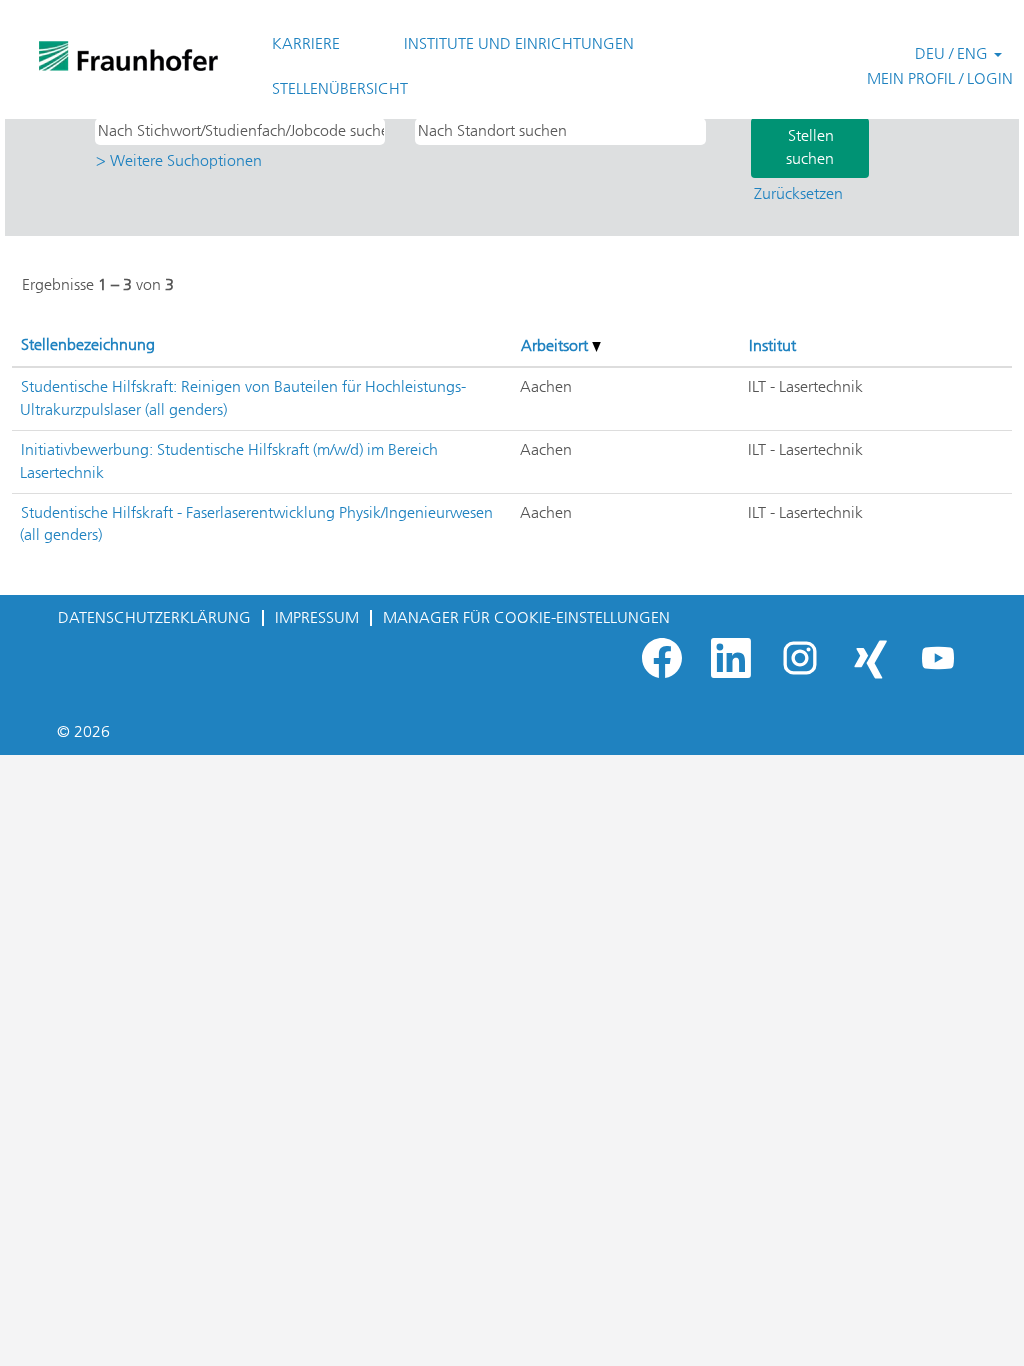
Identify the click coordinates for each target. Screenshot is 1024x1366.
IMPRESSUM (317, 617)
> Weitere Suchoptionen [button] (179, 160)
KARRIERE (306, 43)
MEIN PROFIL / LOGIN (940, 78)
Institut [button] (772, 345)
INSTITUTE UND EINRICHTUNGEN (519, 43)
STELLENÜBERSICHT (340, 88)
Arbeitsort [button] (556, 345)
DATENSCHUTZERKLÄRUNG (154, 617)
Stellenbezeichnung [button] (88, 344)
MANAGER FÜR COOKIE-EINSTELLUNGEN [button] (526, 617)
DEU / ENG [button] (953, 53)
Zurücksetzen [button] (798, 193)
